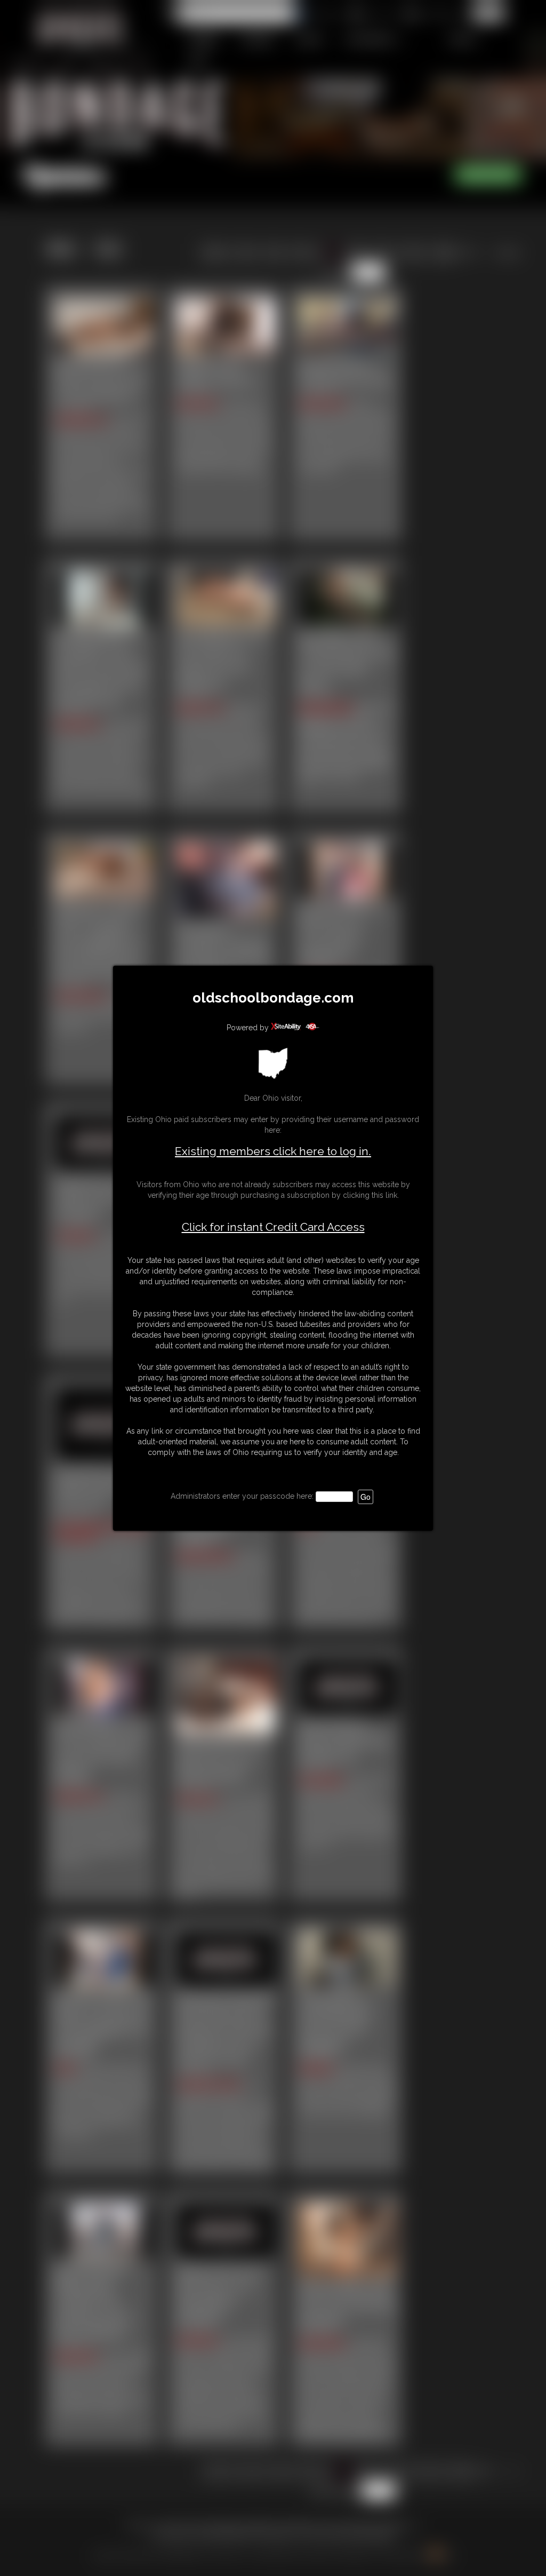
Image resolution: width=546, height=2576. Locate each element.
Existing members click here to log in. (273, 1151)
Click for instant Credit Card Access (273, 1227)
